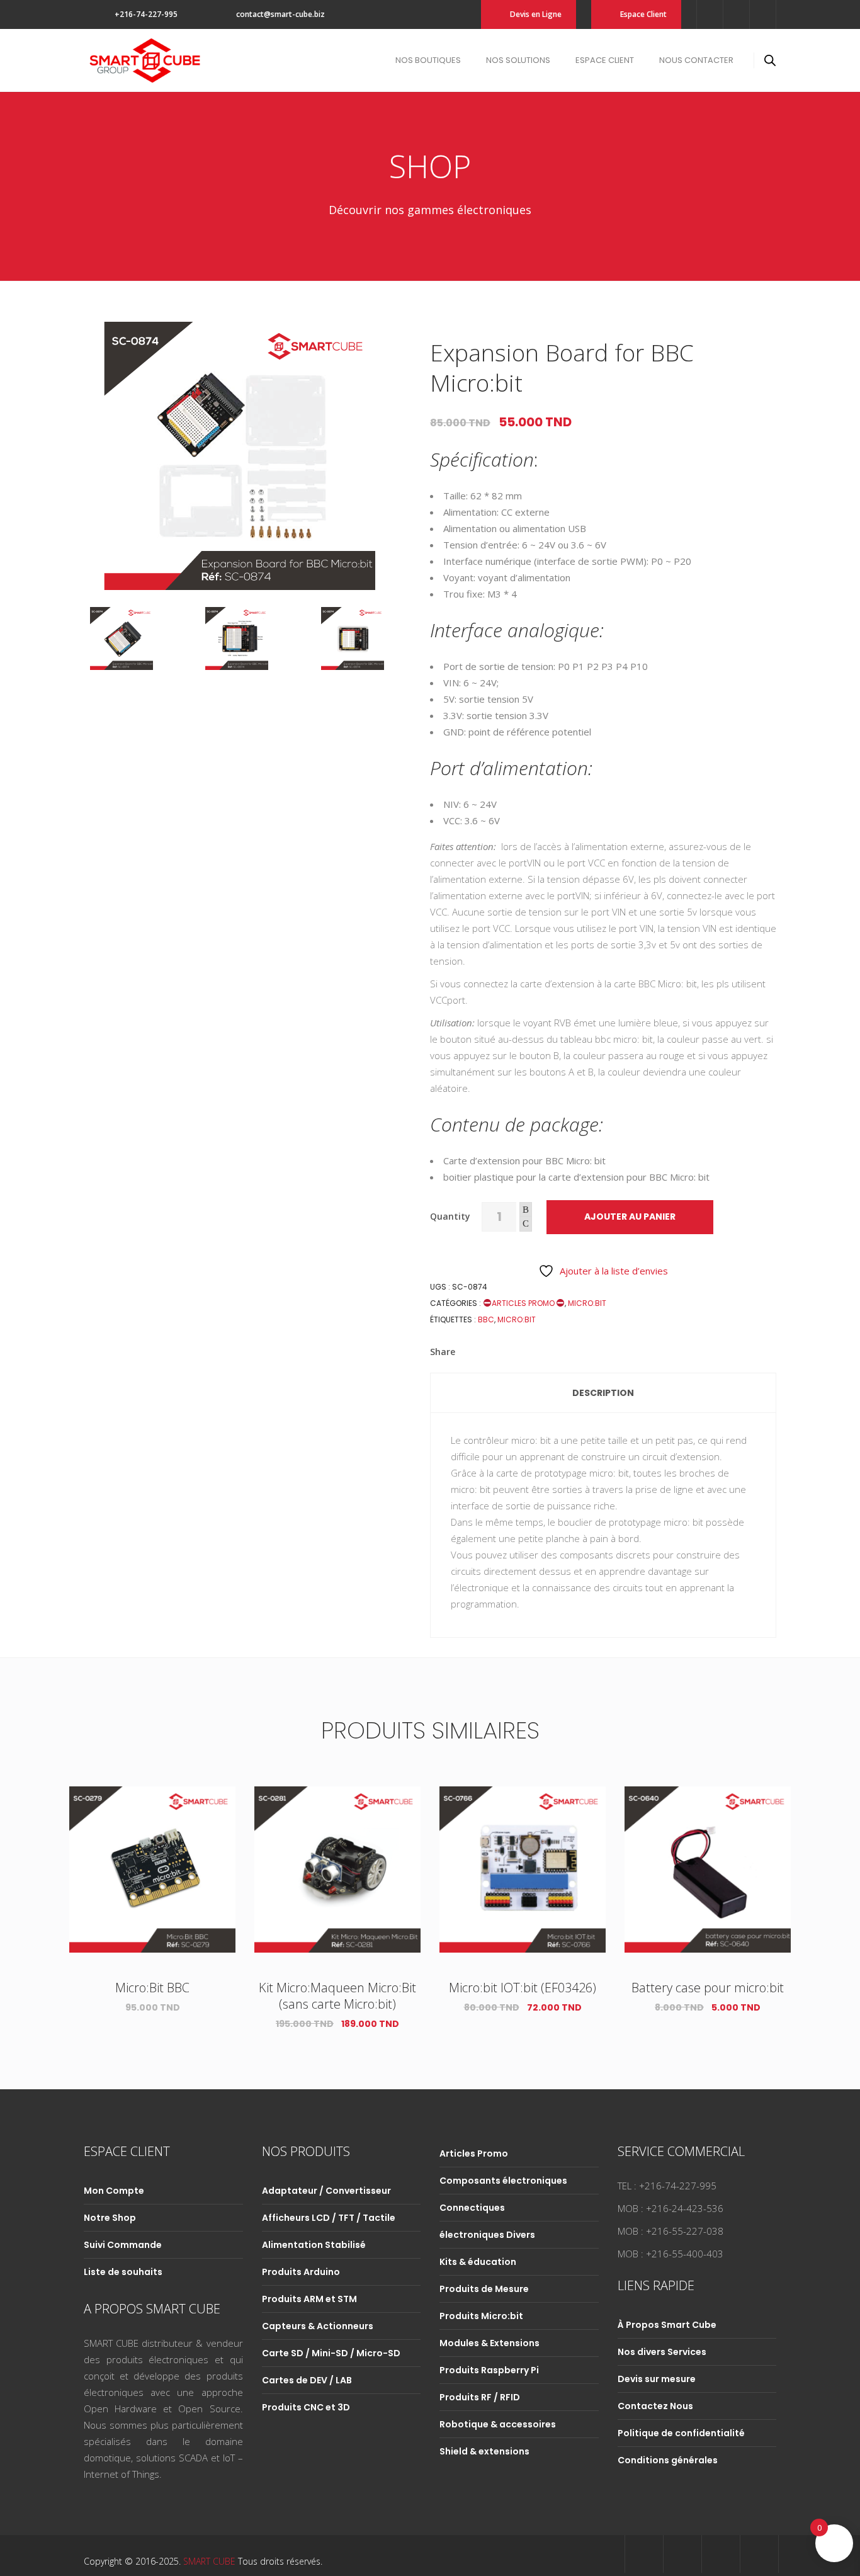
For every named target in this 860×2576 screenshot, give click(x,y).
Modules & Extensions (489, 2343)
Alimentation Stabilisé (314, 2245)
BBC (486, 1319)
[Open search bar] (770, 60)
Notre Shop (110, 2218)
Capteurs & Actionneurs (318, 2326)
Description (603, 1393)
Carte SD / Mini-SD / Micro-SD (331, 2353)
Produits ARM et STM (309, 2299)
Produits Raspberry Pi (489, 2370)
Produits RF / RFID (480, 2397)
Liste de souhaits (123, 2272)
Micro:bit (587, 1303)
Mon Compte (114, 2191)
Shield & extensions (484, 2451)
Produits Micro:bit (481, 2316)
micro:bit (517, 1319)
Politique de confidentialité (681, 2433)
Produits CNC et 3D (306, 2407)
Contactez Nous (655, 2406)
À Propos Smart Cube (667, 2325)
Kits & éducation (478, 2262)
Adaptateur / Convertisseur (326, 2191)
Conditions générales (668, 2460)
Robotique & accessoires (498, 2424)
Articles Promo (524, 1303)
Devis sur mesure (657, 2379)
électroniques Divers (487, 2235)
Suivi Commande (123, 2245)
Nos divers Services (662, 2352)
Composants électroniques (503, 2181)
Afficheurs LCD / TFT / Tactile (329, 2218)
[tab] (603, 1393)
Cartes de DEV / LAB (307, 2380)
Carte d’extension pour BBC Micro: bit (524, 1160)
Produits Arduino (301, 2272)
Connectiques (472, 2208)
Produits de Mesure (484, 2289)
